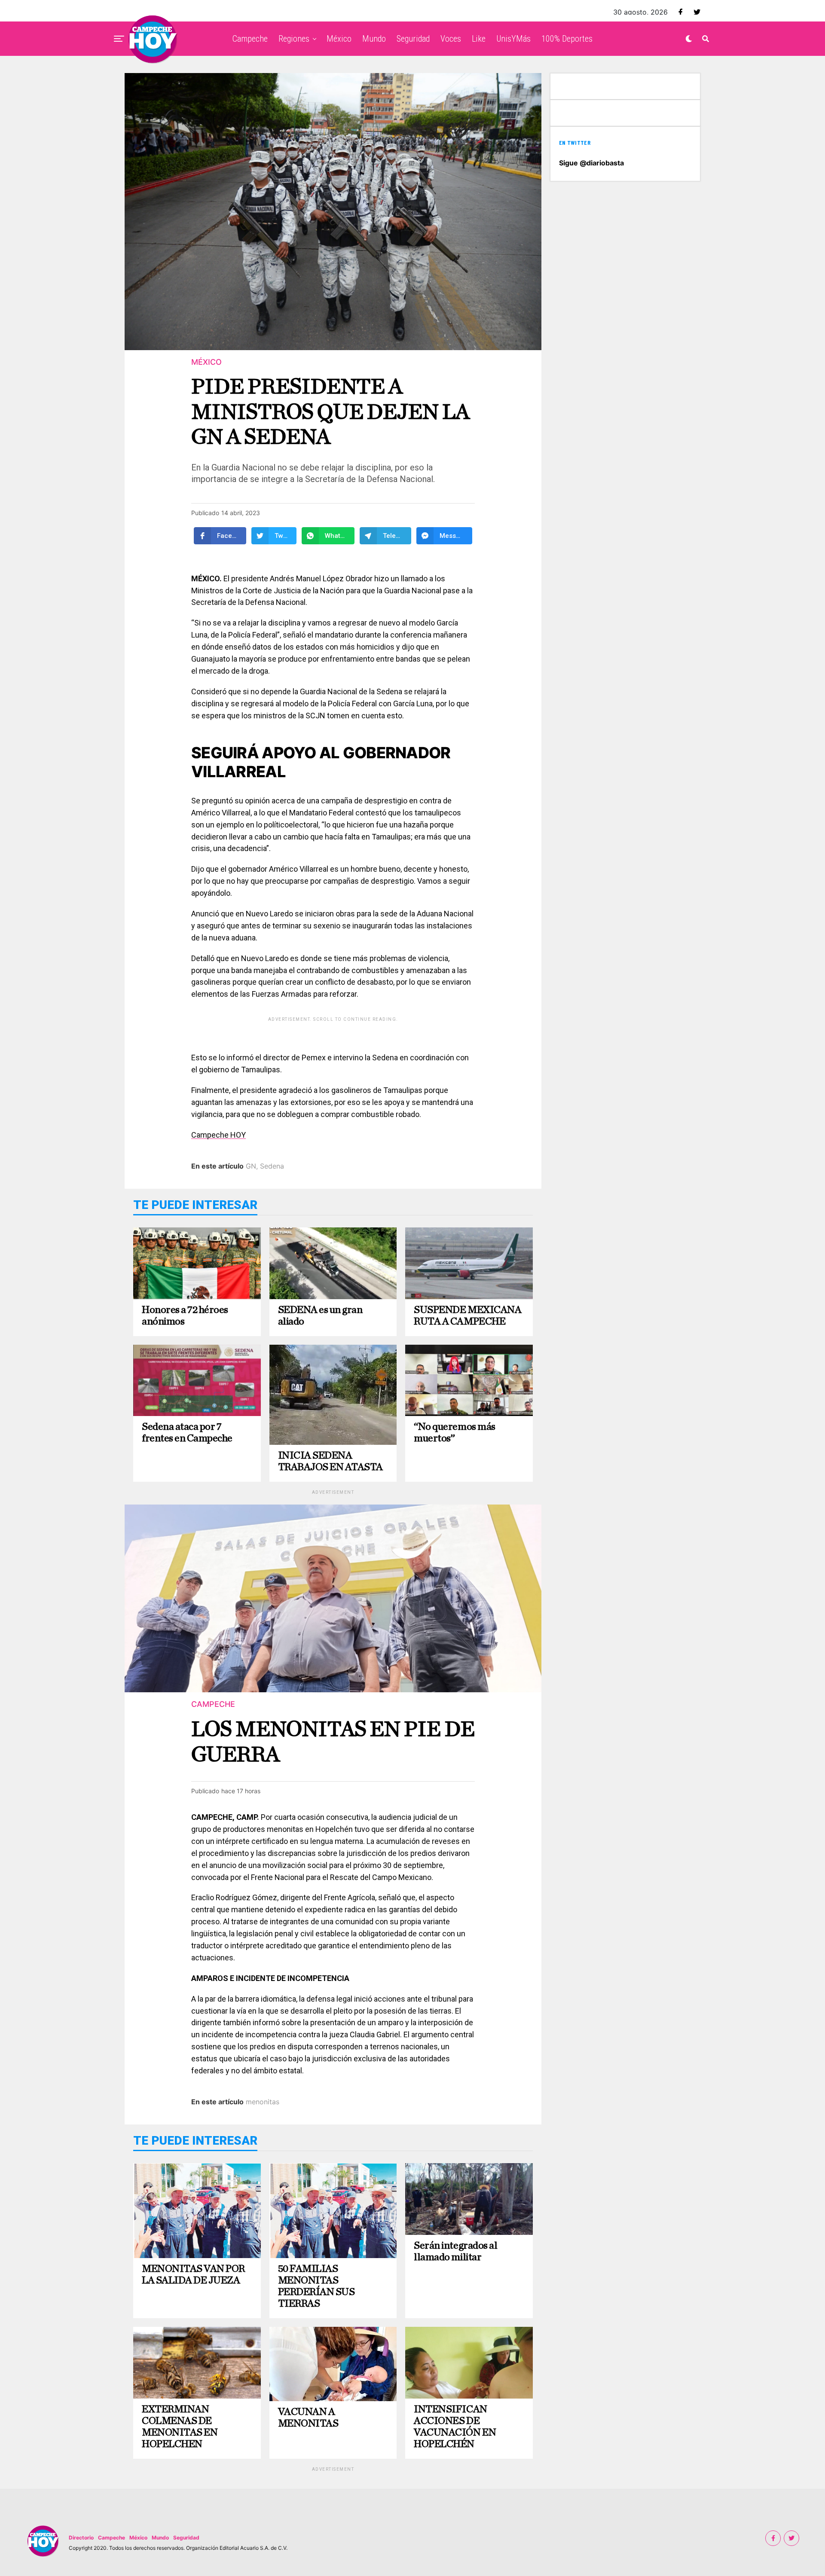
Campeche (250, 39)
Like (479, 39)
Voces (451, 39)
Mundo (374, 39)
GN (251, 1166)
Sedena (272, 1166)
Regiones (294, 39)
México (339, 39)
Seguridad (413, 39)
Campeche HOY (218, 1135)
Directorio (81, 2538)
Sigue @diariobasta (591, 163)
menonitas (263, 2102)
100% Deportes (567, 39)
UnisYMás (513, 39)
